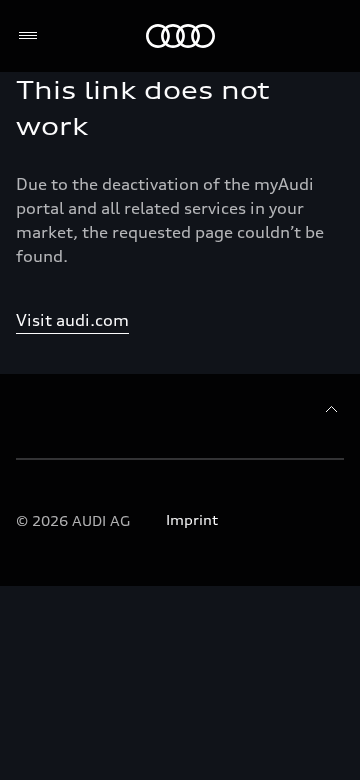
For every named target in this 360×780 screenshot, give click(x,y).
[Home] (180, 36)
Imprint (192, 519)
